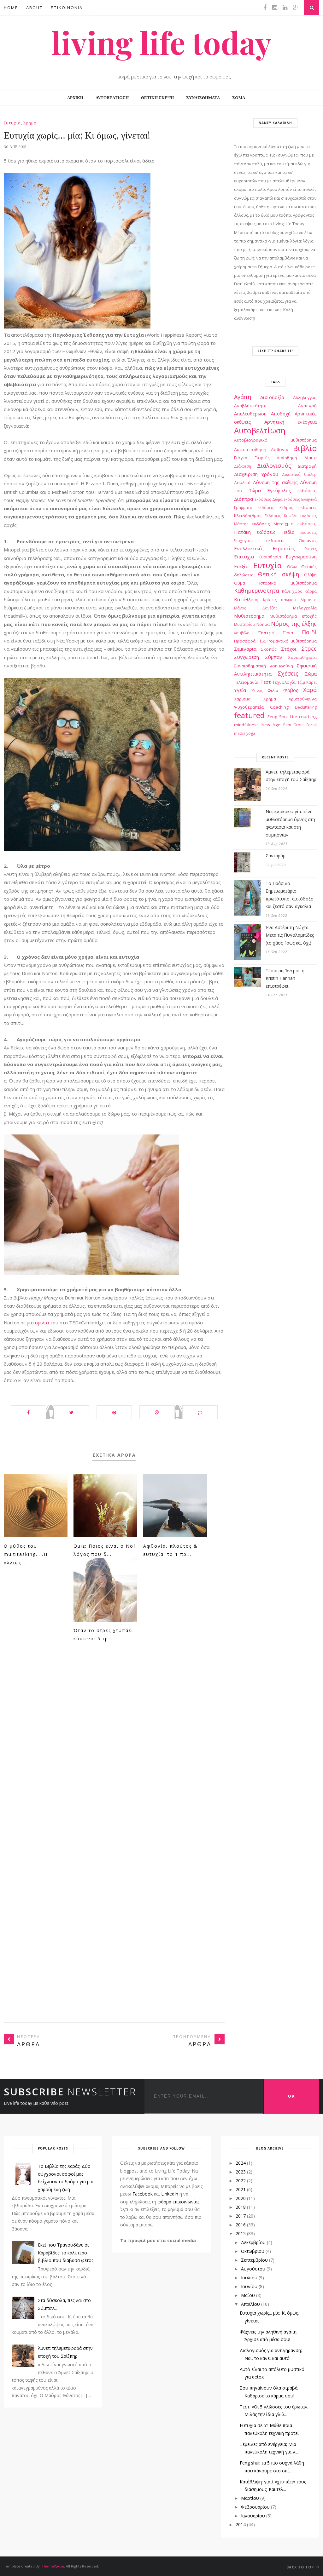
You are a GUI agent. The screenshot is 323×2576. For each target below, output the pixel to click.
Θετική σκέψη (278, 574)
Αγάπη (243, 397)
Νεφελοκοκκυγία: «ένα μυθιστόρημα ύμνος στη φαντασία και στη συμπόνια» (290, 823)
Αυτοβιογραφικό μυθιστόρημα (275, 440)
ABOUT (34, 8)
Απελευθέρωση (250, 414)
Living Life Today (161, 42)
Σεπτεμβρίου (254, 2260)
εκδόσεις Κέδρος (275, 508)
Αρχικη (75, 98)
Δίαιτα (311, 458)
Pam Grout (294, 725)
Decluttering (306, 707)
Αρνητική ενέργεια (291, 422)
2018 (241, 2207)
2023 (241, 2172)
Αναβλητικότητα (250, 406)
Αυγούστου (253, 2269)
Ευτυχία (12, 123)
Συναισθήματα (302, 657)
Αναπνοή (307, 406)
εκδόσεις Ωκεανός (291, 540)
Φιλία (273, 690)
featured (249, 715)
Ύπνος (257, 691)
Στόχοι (289, 649)
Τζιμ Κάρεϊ (307, 682)
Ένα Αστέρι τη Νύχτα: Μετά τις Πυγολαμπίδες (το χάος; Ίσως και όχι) (290, 935)
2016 (241, 2225)
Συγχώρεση (247, 657)
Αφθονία (280, 449)
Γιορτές (262, 458)
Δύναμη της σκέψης (275, 482)
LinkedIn (170, 2194)
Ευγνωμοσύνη (301, 557)
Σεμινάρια (245, 649)
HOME (11, 8)
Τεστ (266, 682)
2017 (241, 2216)
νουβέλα (242, 633)
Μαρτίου (250, 2498)
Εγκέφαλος (279, 490)
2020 (241, 2198)
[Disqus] (114, 1747)
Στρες (309, 648)
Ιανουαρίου (253, 2516)
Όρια (288, 633)
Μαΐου (248, 2295)
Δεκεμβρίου (253, 2242)
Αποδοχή (281, 414)
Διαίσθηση (287, 458)
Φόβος (291, 690)
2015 (241, 2233)
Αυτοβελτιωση (112, 98)
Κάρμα (311, 591)
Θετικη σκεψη (157, 98)
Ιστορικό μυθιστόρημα (288, 583)
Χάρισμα (242, 699)
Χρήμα (30, 123)
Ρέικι (262, 641)
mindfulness (246, 725)
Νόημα (263, 624)
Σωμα (239, 98)
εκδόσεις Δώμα (269, 499)
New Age (271, 725)
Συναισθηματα (203, 98)
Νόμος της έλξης (294, 624)
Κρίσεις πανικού (280, 600)
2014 (241, 2525)
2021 (241, 2189)
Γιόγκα (241, 458)
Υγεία (240, 690)
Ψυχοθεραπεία (249, 707)
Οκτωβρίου (253, 2251)
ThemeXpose (53, 2566)
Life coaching (303, 717)
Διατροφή (307, 466)
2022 (241, 2181)
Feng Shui (278, 717)
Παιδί (309, 632)
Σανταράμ (276, 856)
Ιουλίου (249, 2278)
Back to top (301, 2567)
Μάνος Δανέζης (256, 608)
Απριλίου (250, 2304)
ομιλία (43, 1322)
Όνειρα (266, 632)
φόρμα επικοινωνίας (178, 2202)
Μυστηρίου (245, 624)
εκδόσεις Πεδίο (276, 532)
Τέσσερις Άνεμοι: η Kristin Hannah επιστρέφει (285, 978)
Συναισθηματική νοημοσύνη (264, 666)
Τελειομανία (246, 682)
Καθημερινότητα (257, 591)
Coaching (279, 707)
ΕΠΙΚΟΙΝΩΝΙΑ (67, 8)
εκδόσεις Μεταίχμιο (273, 524)
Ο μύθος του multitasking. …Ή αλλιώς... (26, 1554)
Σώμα (311, 674)
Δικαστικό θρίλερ (299, 474)
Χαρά (310, 690)
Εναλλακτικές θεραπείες (265, 548)
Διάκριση (243, 466)
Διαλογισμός (274, 466)
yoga (251, 733)
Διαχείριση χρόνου (256, 474)
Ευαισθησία (270, 557)
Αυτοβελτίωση (260, 430)
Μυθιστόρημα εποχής (293, 616)
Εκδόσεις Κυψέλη (281, 516)
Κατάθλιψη (246, 599)
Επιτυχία (244, 557)
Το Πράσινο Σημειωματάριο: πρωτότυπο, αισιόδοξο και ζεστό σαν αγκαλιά (290, 895)
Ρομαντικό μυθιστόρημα (292, 641)
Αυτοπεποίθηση (250, 449)
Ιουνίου (249, 2286)
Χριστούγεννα (303, 699)
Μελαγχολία (305, 608)
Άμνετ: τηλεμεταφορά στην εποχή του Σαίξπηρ (291, 776)
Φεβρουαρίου (255, 2507)
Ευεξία (241, 566)
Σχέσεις (288, 673)
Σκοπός (269, 649)
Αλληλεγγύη (305, 397)
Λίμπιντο (309, 600)
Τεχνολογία (284, 682)
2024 (241, 2163)
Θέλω (292, 567)
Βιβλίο (305, 448)
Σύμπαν (274, 657)
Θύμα (240, 583)
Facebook (143, 2194)
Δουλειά (242, 483)
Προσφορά (245, 641)
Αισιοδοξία (272, 397)
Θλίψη (310, 575)
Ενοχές (311, 549)
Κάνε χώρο (292, 591)
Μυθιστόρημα (249, 616)
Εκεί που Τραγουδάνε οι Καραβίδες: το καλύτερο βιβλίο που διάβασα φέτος (66, 2253)
